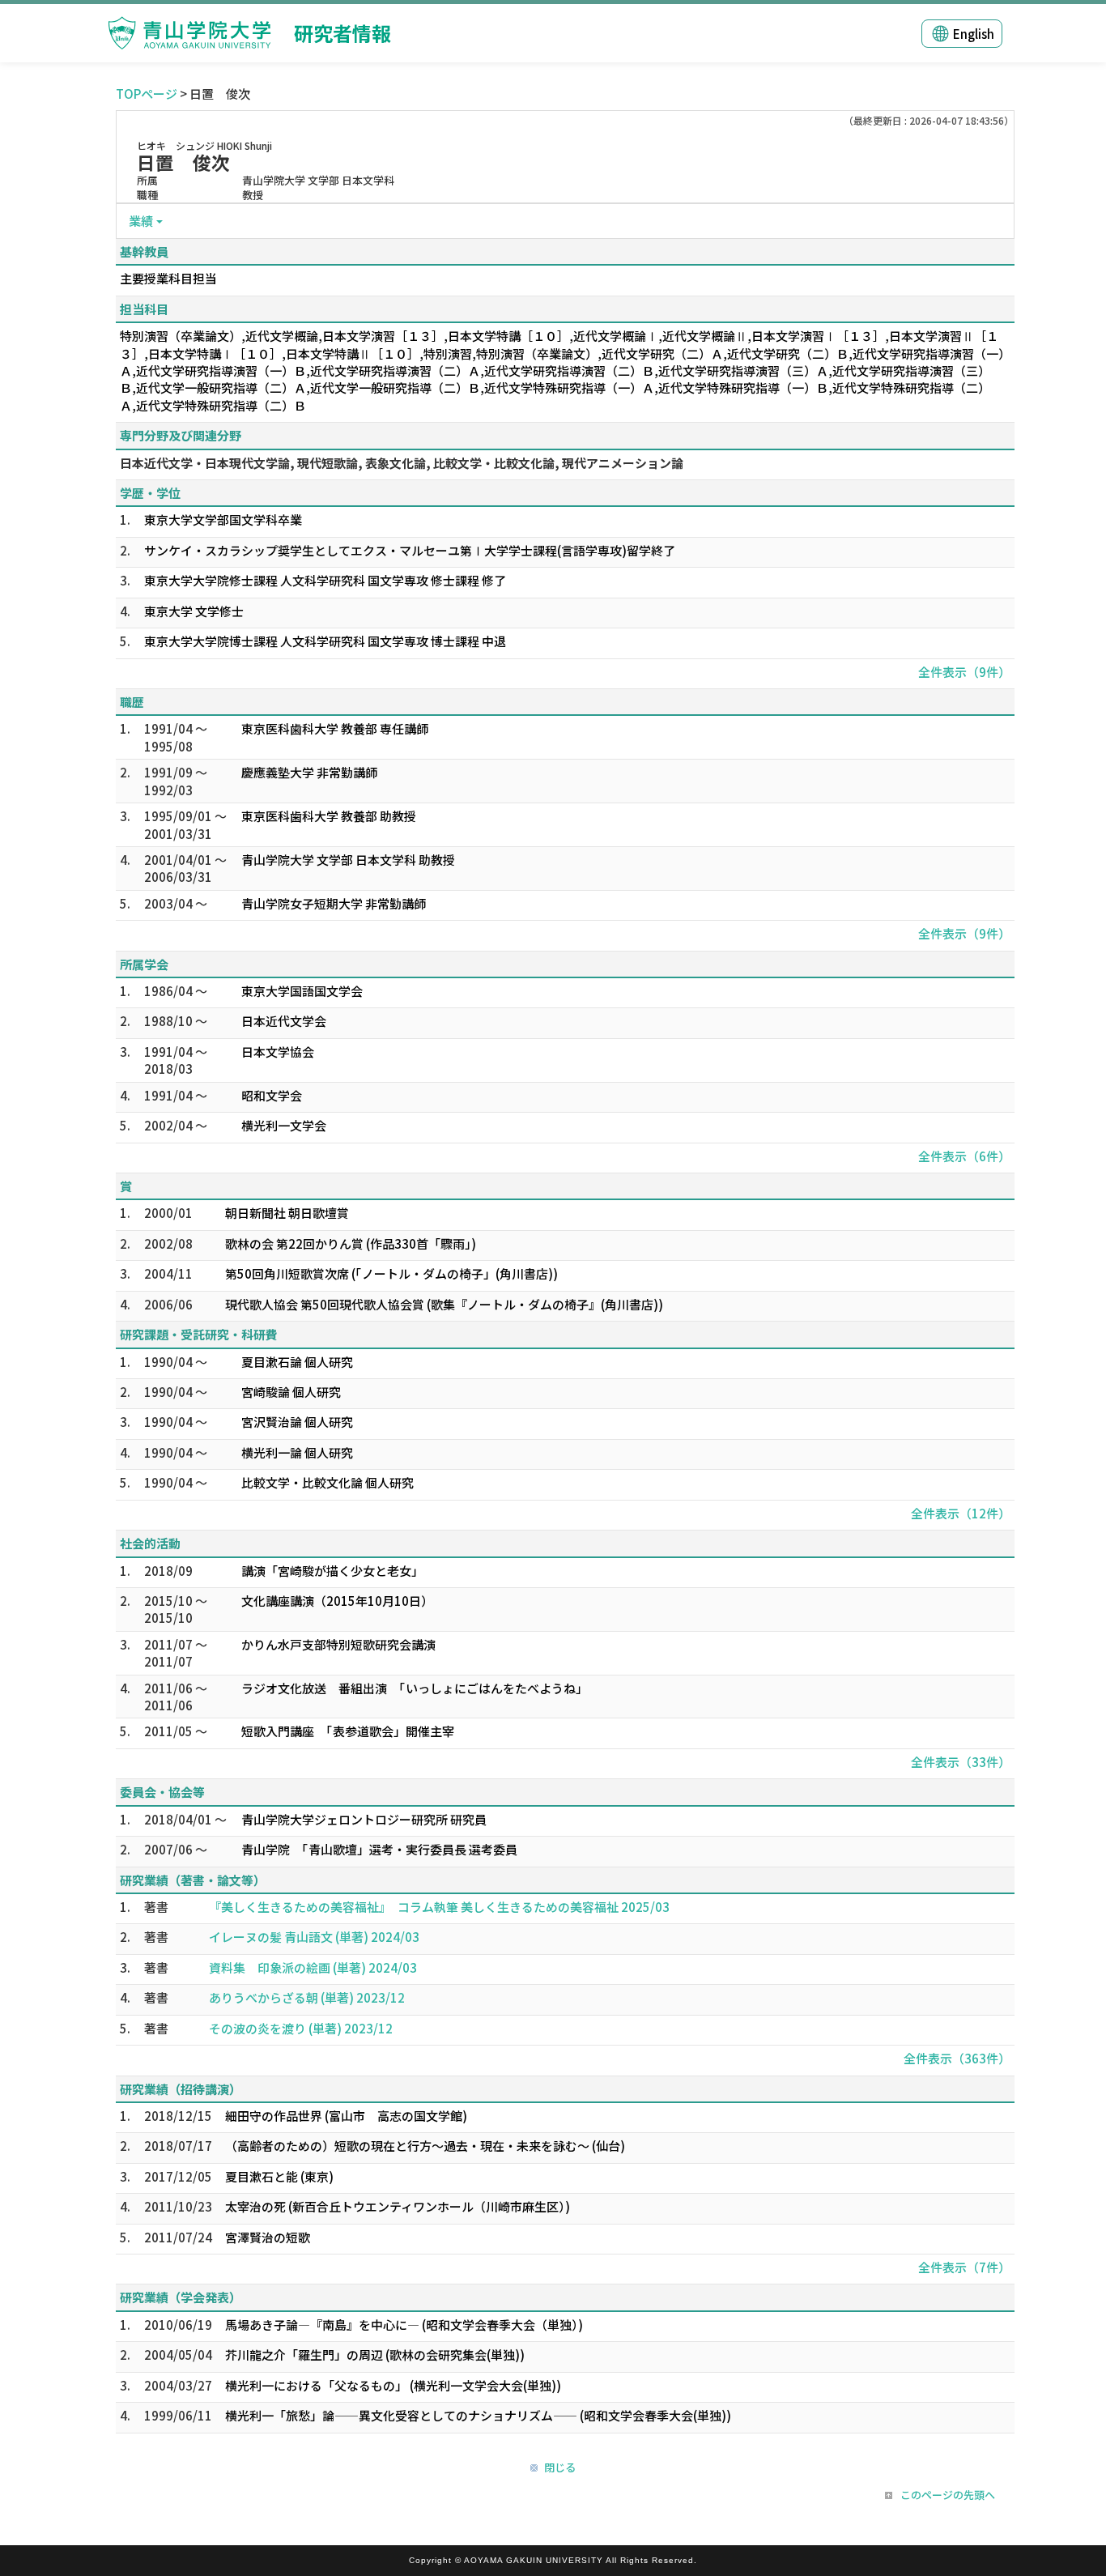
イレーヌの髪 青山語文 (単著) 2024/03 (314, 1937)
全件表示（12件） (961, 1513)
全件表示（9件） (964, 672)
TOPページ (147, 94)
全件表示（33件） (961, 1762)
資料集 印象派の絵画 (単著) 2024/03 (313, 1967)
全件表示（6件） (964, 1156)
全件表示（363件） (957, 2058)
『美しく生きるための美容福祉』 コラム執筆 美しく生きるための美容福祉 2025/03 (439, 1907)
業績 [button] (141, 221)
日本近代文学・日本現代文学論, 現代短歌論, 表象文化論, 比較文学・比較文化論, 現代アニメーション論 (402, 463)
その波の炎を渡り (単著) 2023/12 (301, 2028)
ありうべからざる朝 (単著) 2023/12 (307, 1997)
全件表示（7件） (964, 2267)
